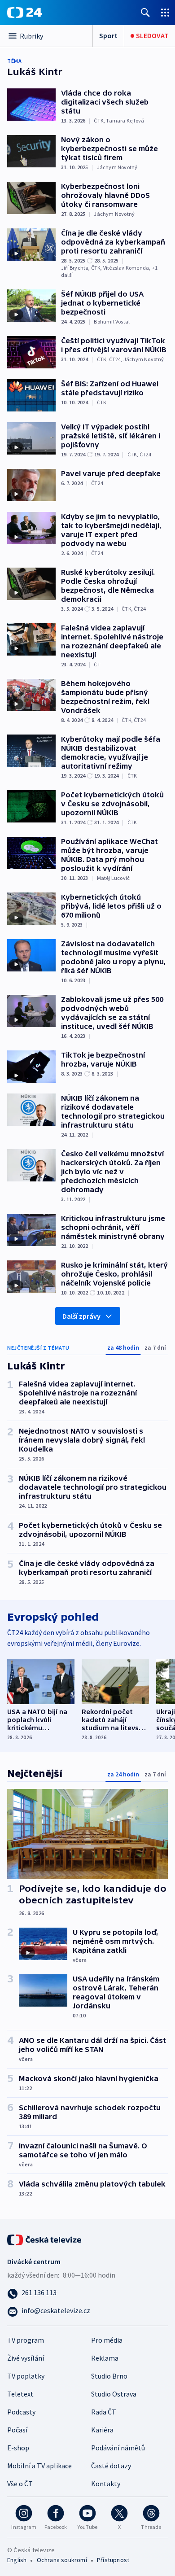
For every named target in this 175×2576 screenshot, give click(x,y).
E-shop (18, 2448)
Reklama (105, 2358)
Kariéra (102, 2430)
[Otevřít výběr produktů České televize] (165, 12)
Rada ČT (104, 2412)
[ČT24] (24, 13)
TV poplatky (26, 2376)
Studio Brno (109, 2376)
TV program (26, 2340)
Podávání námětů (118, 2448)
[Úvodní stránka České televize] (45, 2239)
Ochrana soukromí (62, 2560)
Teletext (20, 2394)
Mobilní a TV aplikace (39, 2466)
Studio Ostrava (114, 2394)
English (17, 2560)
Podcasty (21, 2412)
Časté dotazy (111, 2466)
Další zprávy (81, 1316)
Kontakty (106, 2484)
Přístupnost (113, 2560)
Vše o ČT (20, 2484)
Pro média (107, 2340)
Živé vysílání (26, 2358)
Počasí (17, 2430)
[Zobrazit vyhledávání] (145, 12)
